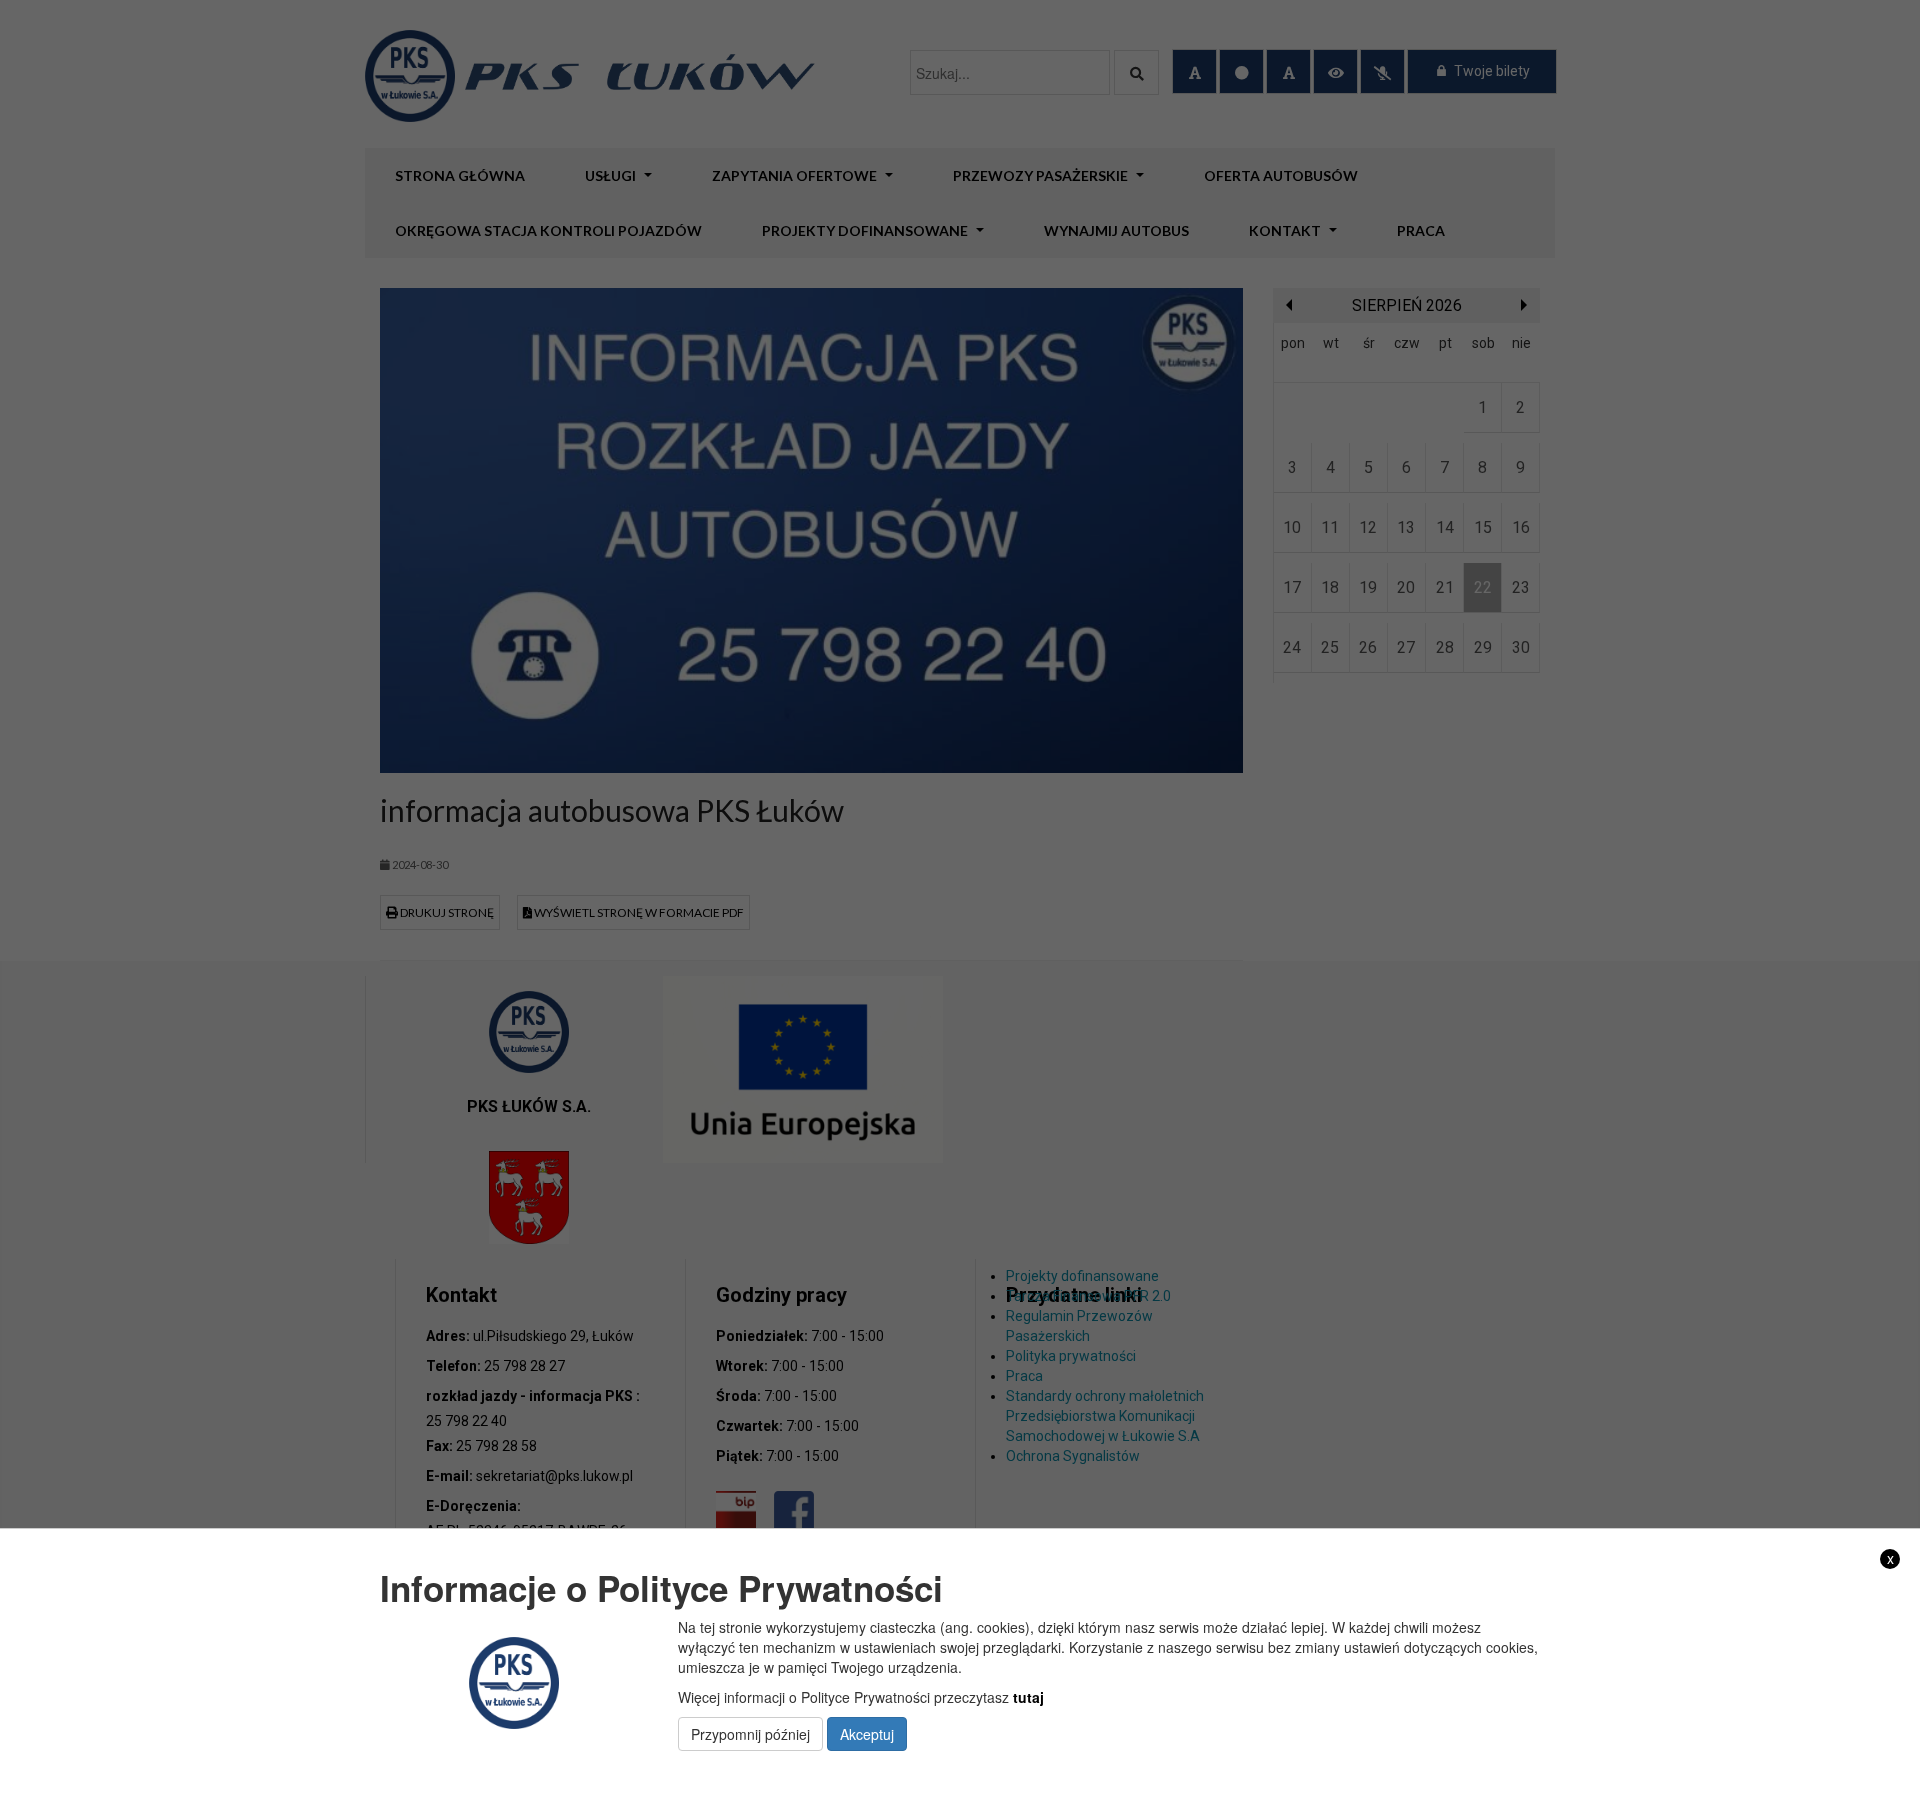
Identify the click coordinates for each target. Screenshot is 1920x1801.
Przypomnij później (750, 1734)
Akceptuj (867, 1734)
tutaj (1028, 1697)
